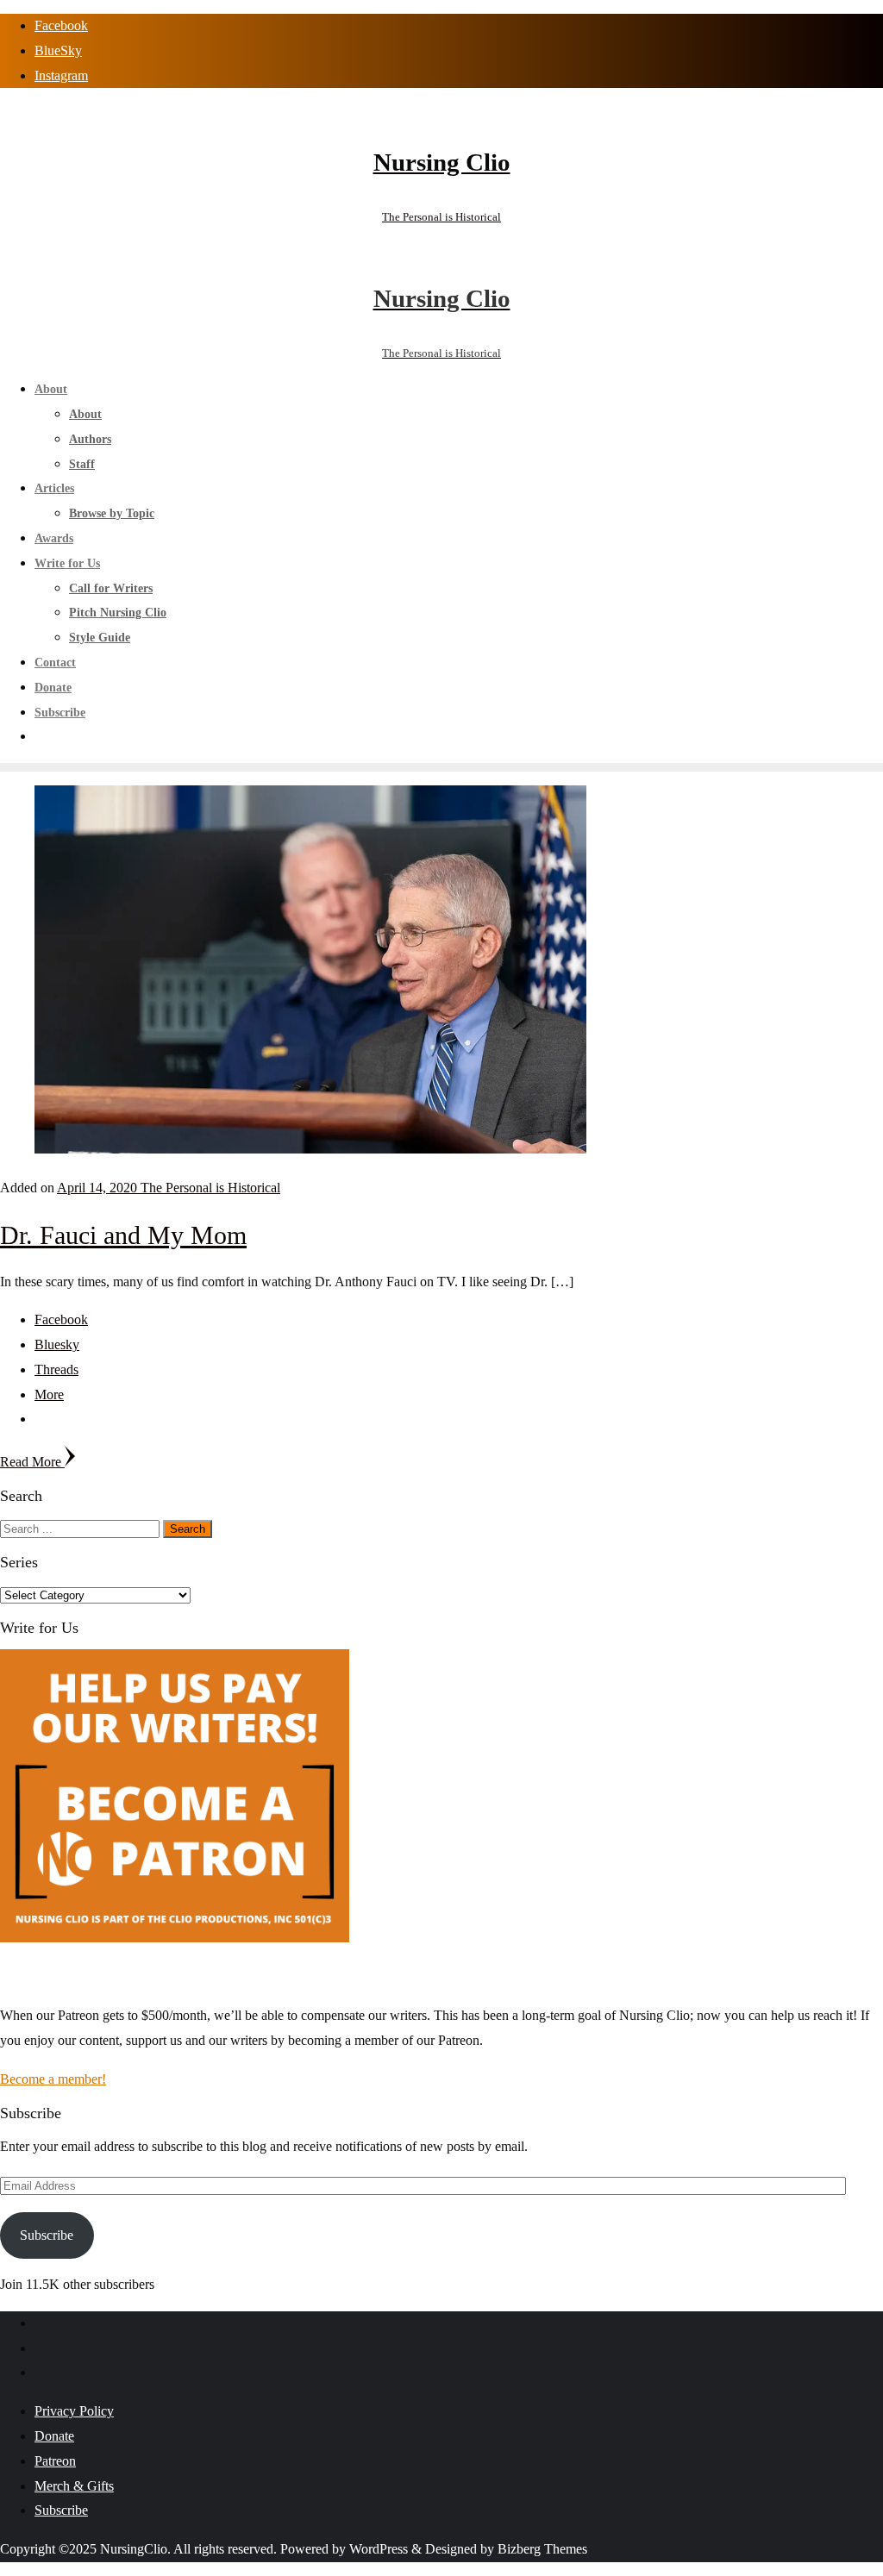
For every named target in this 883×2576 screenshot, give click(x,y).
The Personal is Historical (210, 1188)
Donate (54, 2436)
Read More (32, 1462)
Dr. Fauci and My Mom (123, 1235)
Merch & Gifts (74, 2486)
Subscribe (47, 2235)
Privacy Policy (74, 2411)
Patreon (55, 2461)
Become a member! (53, 2079)
